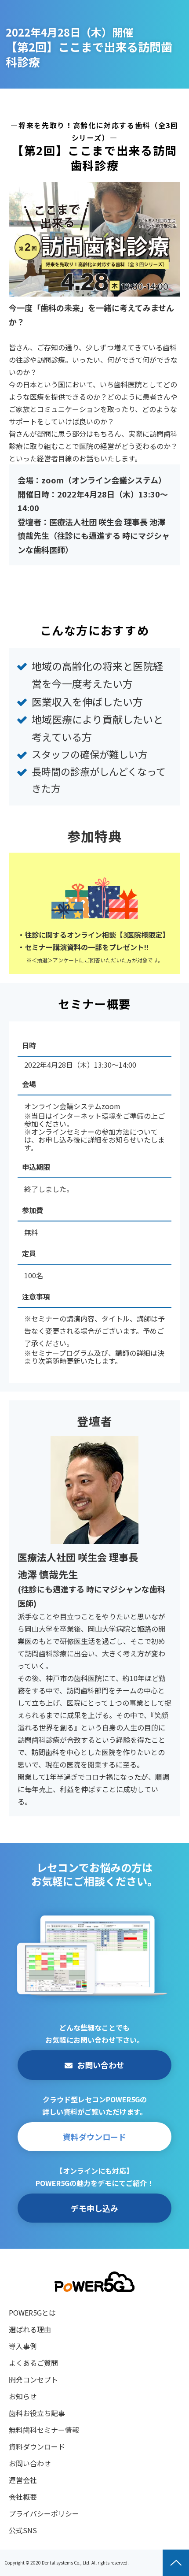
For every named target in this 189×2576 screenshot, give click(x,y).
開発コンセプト (33, 2379)
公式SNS (23, 2530)
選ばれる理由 (30, 2329)
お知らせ (23, 2396)
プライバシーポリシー (44, 2513)
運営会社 (23, 2480)
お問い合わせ (101, 2065)
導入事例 (23, 2346)
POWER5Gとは (32, 2312)
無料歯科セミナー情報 (44, 2430)
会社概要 (23, 2497)
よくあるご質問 (33, 2363)
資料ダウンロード (94, 2137)
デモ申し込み (94, 2208)
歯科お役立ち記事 (37, 2413)
